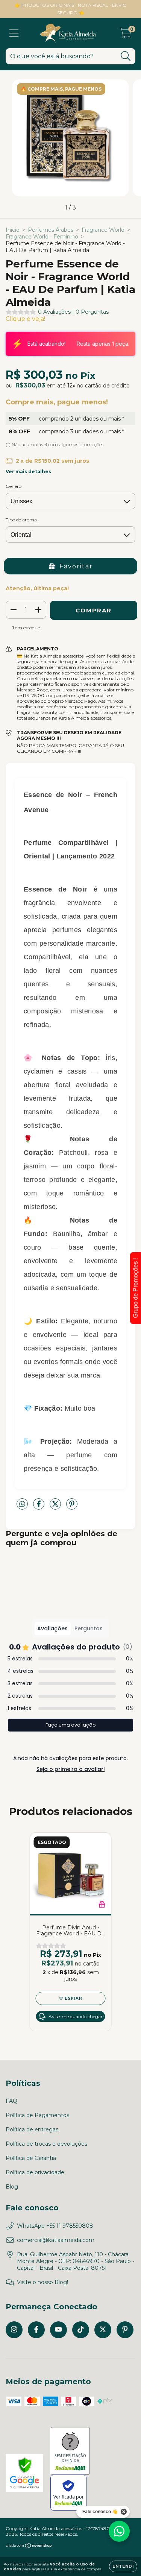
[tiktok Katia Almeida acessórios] (81, 2330)
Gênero (14, 486)
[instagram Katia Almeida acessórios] (14, 2330)
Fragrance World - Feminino (42, 237)
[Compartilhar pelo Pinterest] (72, 1507)
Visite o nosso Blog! (42, 2282)
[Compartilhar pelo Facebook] (39, 1507)
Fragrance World (103, 230)
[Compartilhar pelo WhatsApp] (22, 1504)
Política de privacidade (35, 2172)
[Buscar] (126, 56)
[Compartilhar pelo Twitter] (56, 1507)
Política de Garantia (31, 2158)
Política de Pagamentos (37, 2115)
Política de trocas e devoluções (46, 2144)
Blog (12, 2187)
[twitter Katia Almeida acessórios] (103, 2330)
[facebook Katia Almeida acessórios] (36, 2330)
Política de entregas (32, 2129)
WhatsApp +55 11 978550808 (55, 2226)
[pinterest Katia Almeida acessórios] (125, 2330)
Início (13, 230)
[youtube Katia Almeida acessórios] (58, 2330)
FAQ (11, 2101)
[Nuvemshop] (29, 2546)
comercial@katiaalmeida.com (56, 2240)
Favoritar (76, 566)
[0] (125, 35)
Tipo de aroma (21, 520)
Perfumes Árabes (51, 230)
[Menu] (14, 33)
